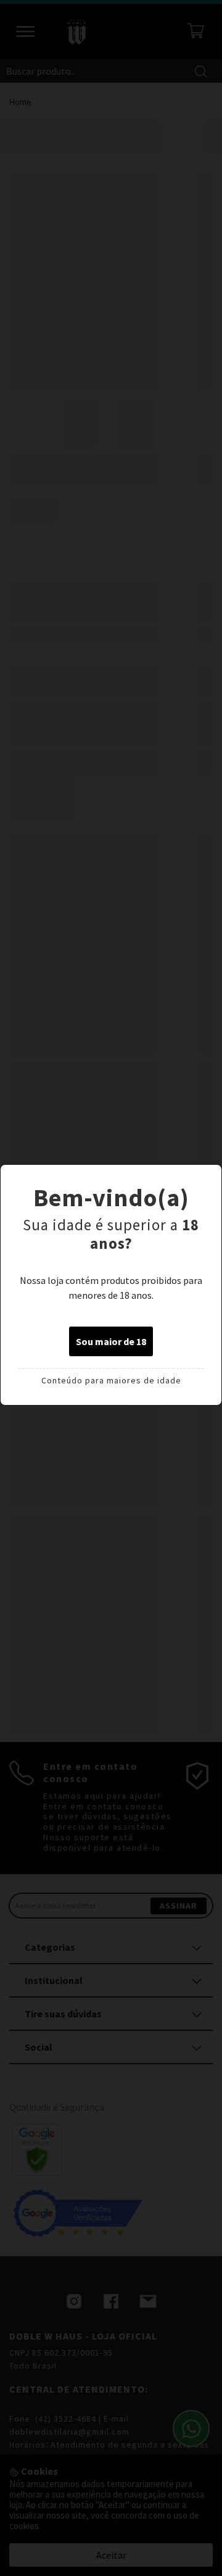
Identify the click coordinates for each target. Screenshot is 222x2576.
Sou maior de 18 (111, 1341)
